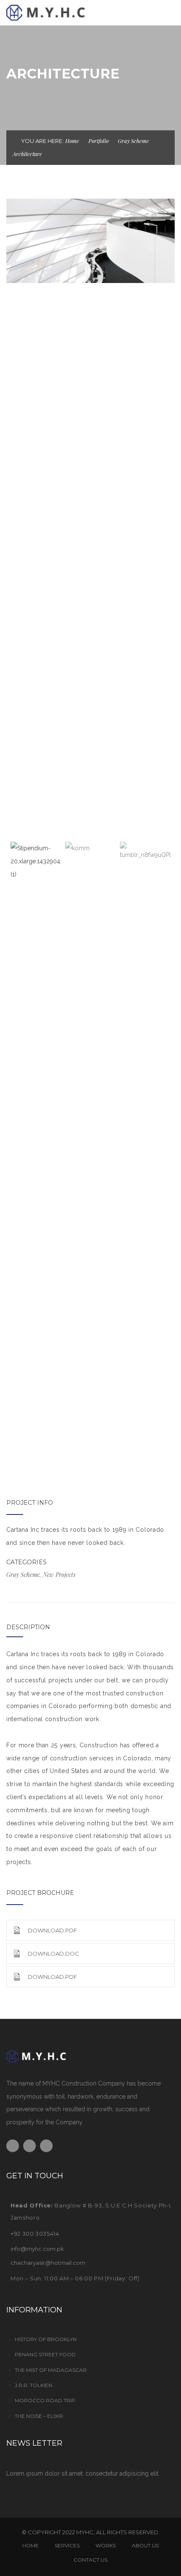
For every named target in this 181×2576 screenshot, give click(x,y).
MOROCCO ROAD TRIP (45, 2400)
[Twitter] (29, 2146)
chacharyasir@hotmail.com (48, 2263)
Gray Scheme (133, 141)
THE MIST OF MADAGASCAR (51, 2370)
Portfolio (98, 141)
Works (106, 2545)
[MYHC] (59, 12)
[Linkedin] (46, 2146)
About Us (145, 2545)
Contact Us (90, 2560)
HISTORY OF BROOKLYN (46, 2339)
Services (67, 2545)
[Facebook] (13, 2146)
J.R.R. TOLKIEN (33, 2385)
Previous (17, 515)
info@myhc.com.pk (37, 2249)
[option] (90, 241)
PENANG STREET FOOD (45, 2354)
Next (164, 515)
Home (72, 141)
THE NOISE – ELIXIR (39, 2416)
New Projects (59, 1575)
